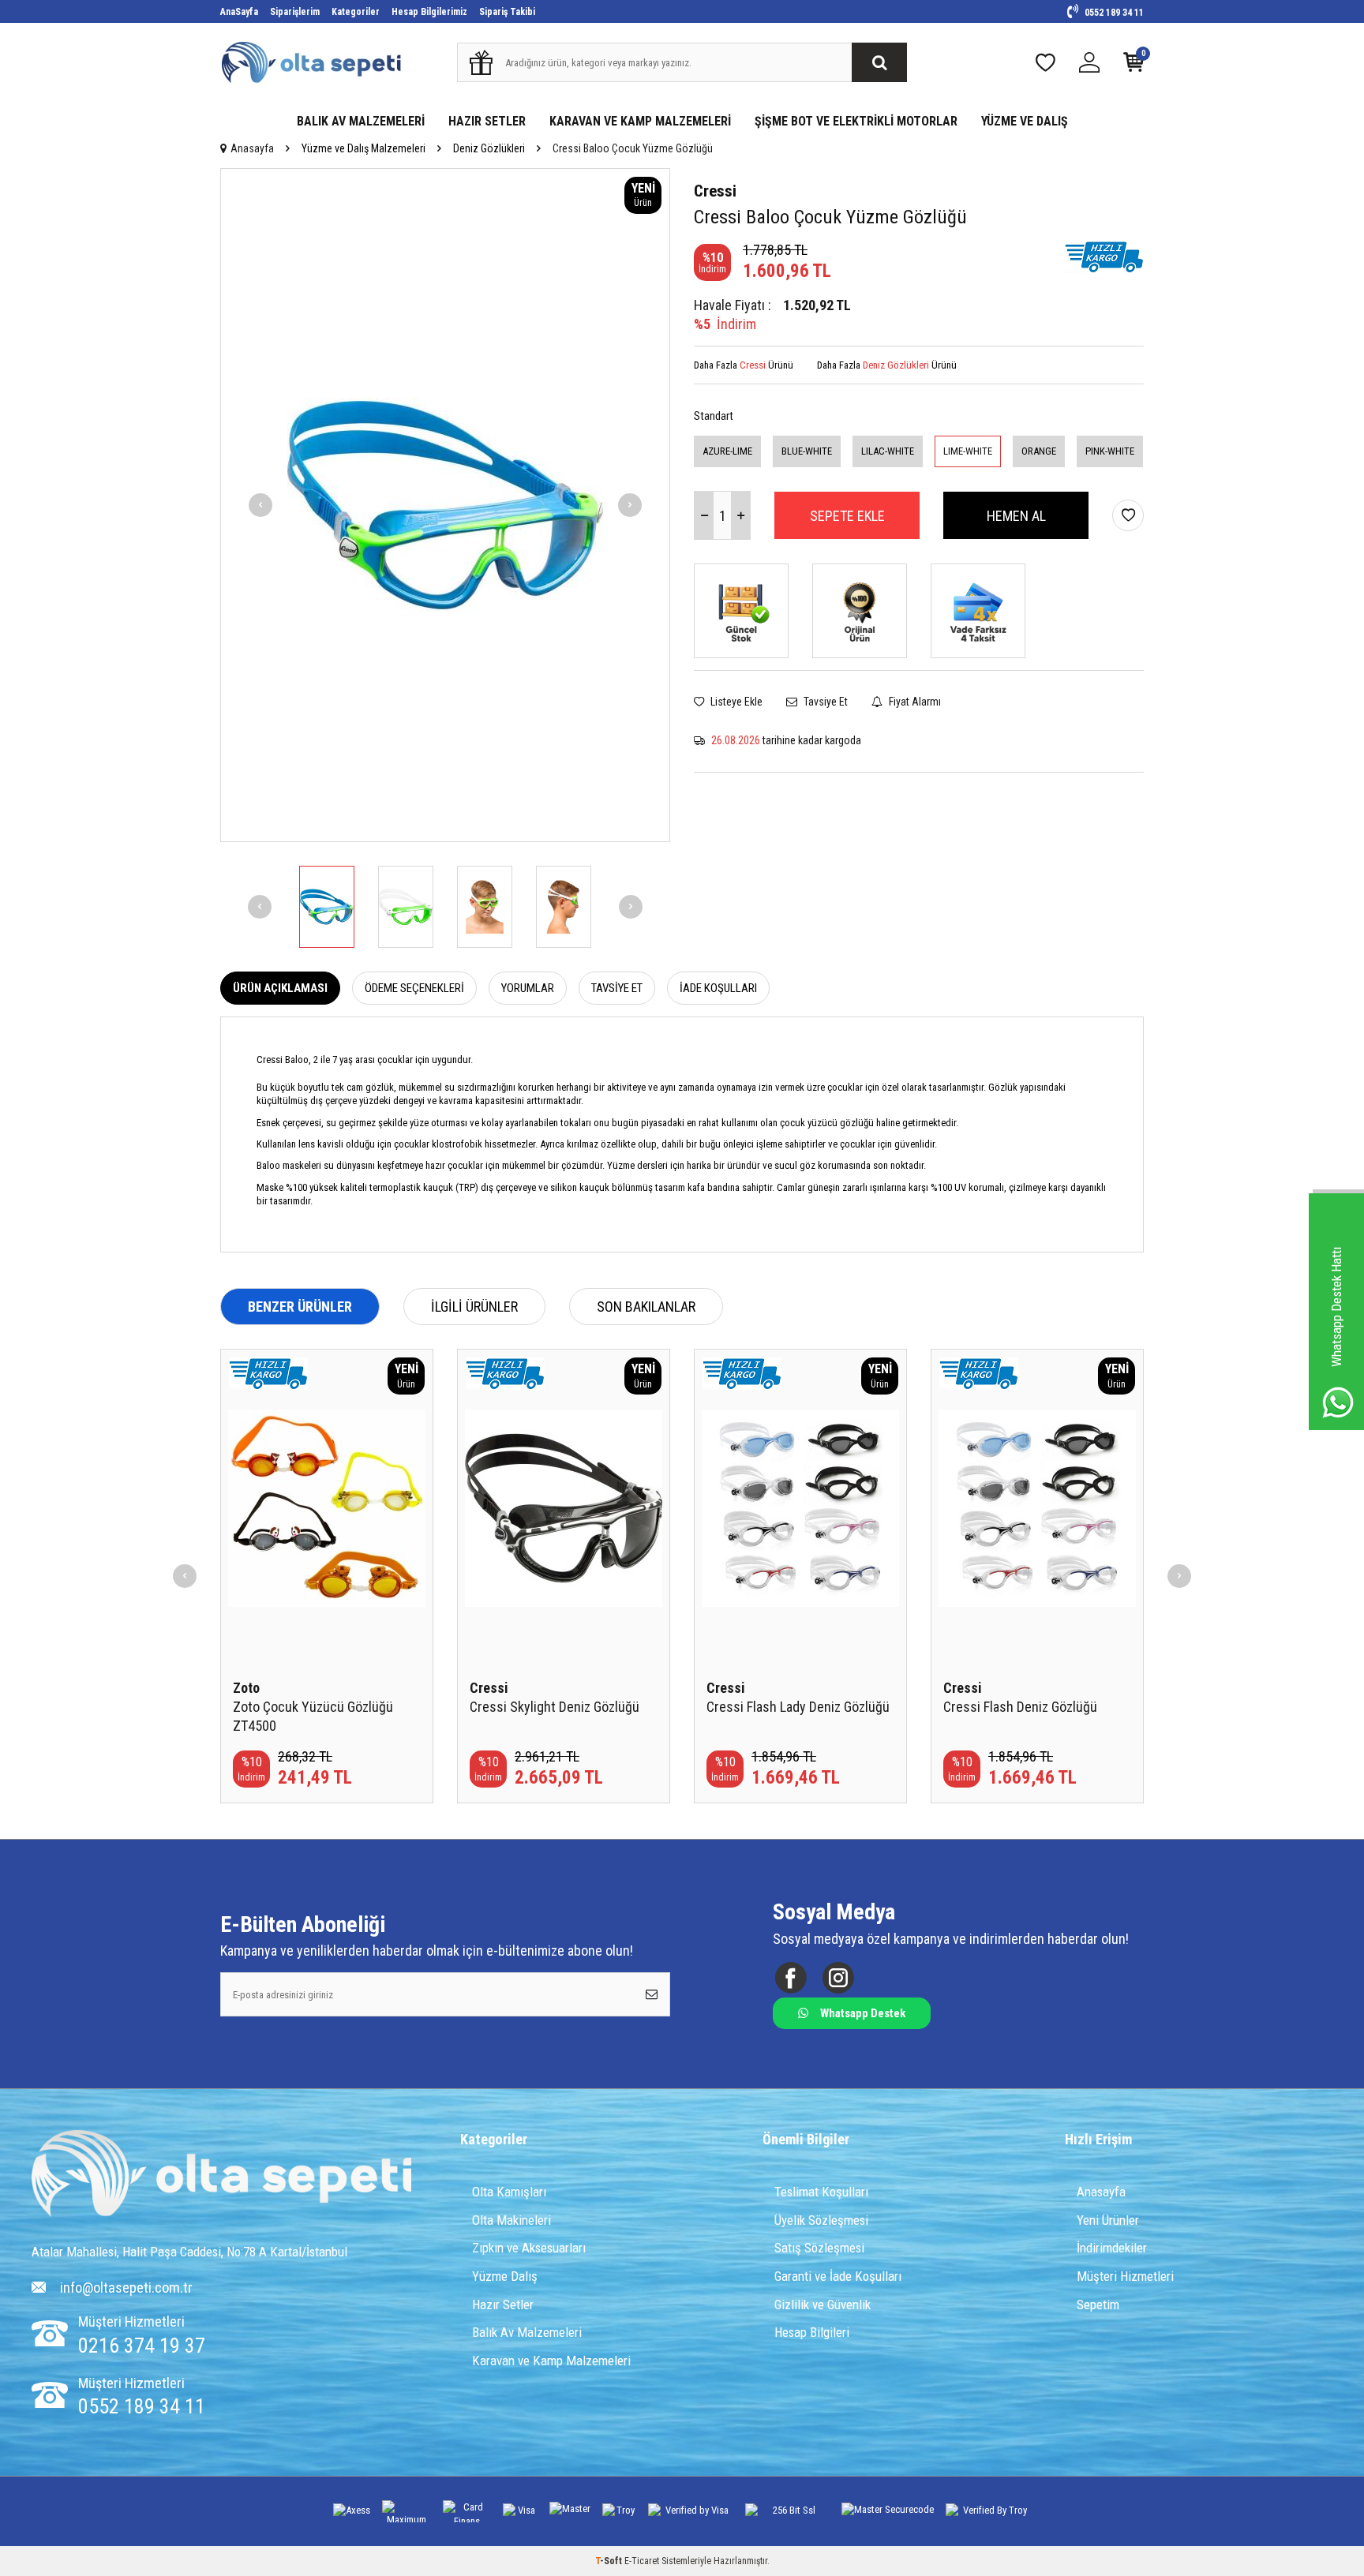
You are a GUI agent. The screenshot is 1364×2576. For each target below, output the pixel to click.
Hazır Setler (503, 2305)
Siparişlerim (295, 12)
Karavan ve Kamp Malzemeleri (551, 2361)
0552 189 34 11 (1113, 13)
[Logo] (221, 2175)
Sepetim (1098, 2305)
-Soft (610, 2561)
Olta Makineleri (511, 2220)
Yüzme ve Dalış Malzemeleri (363, 148)
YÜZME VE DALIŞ (1025, 121)
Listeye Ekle (735, 702)
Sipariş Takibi (507, 12)
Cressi (715, 191)
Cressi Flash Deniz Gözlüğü (1020, 1707)
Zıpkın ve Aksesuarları (529, 2248)
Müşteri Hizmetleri (1125, 2276)
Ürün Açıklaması (280, 988)
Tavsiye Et (824, 702)
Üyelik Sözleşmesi (821, 2220)
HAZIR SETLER (487, 121)
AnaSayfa (239, 12)
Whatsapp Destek (863, 2013)
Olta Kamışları (509, 2192)
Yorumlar (528, 988)
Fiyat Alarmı (914, 702)
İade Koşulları (718, 988)
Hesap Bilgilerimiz (429, 12)
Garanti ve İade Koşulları (838, 2276)
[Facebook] (791, 1978)
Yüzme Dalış (505, 2276)
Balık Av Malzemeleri (527, 2332)
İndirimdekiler (1112, 2248)
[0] (1134, 66)
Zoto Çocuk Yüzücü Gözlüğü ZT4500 (313, 1716)
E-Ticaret (642, 2561)
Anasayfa (252, 148)
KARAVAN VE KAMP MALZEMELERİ (640, 121)
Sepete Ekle (847, 516)
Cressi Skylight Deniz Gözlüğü (555, 1707)
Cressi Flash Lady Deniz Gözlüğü (798, 1707)
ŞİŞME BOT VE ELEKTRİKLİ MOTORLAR (856, 121)
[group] (445, 505)
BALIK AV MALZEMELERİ (361, 121)
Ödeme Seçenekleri (414, 988)
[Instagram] (838, 1978)
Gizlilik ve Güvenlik (823, 2305)
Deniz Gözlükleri (489, 148)
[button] (260, 505)
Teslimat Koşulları (821, 2192)
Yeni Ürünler (1108, 2220)
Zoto (246, 1688)
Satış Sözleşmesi (819, 2248)
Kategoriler (356, 12)
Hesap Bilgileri (812, 2332)
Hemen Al (1016, 516)
